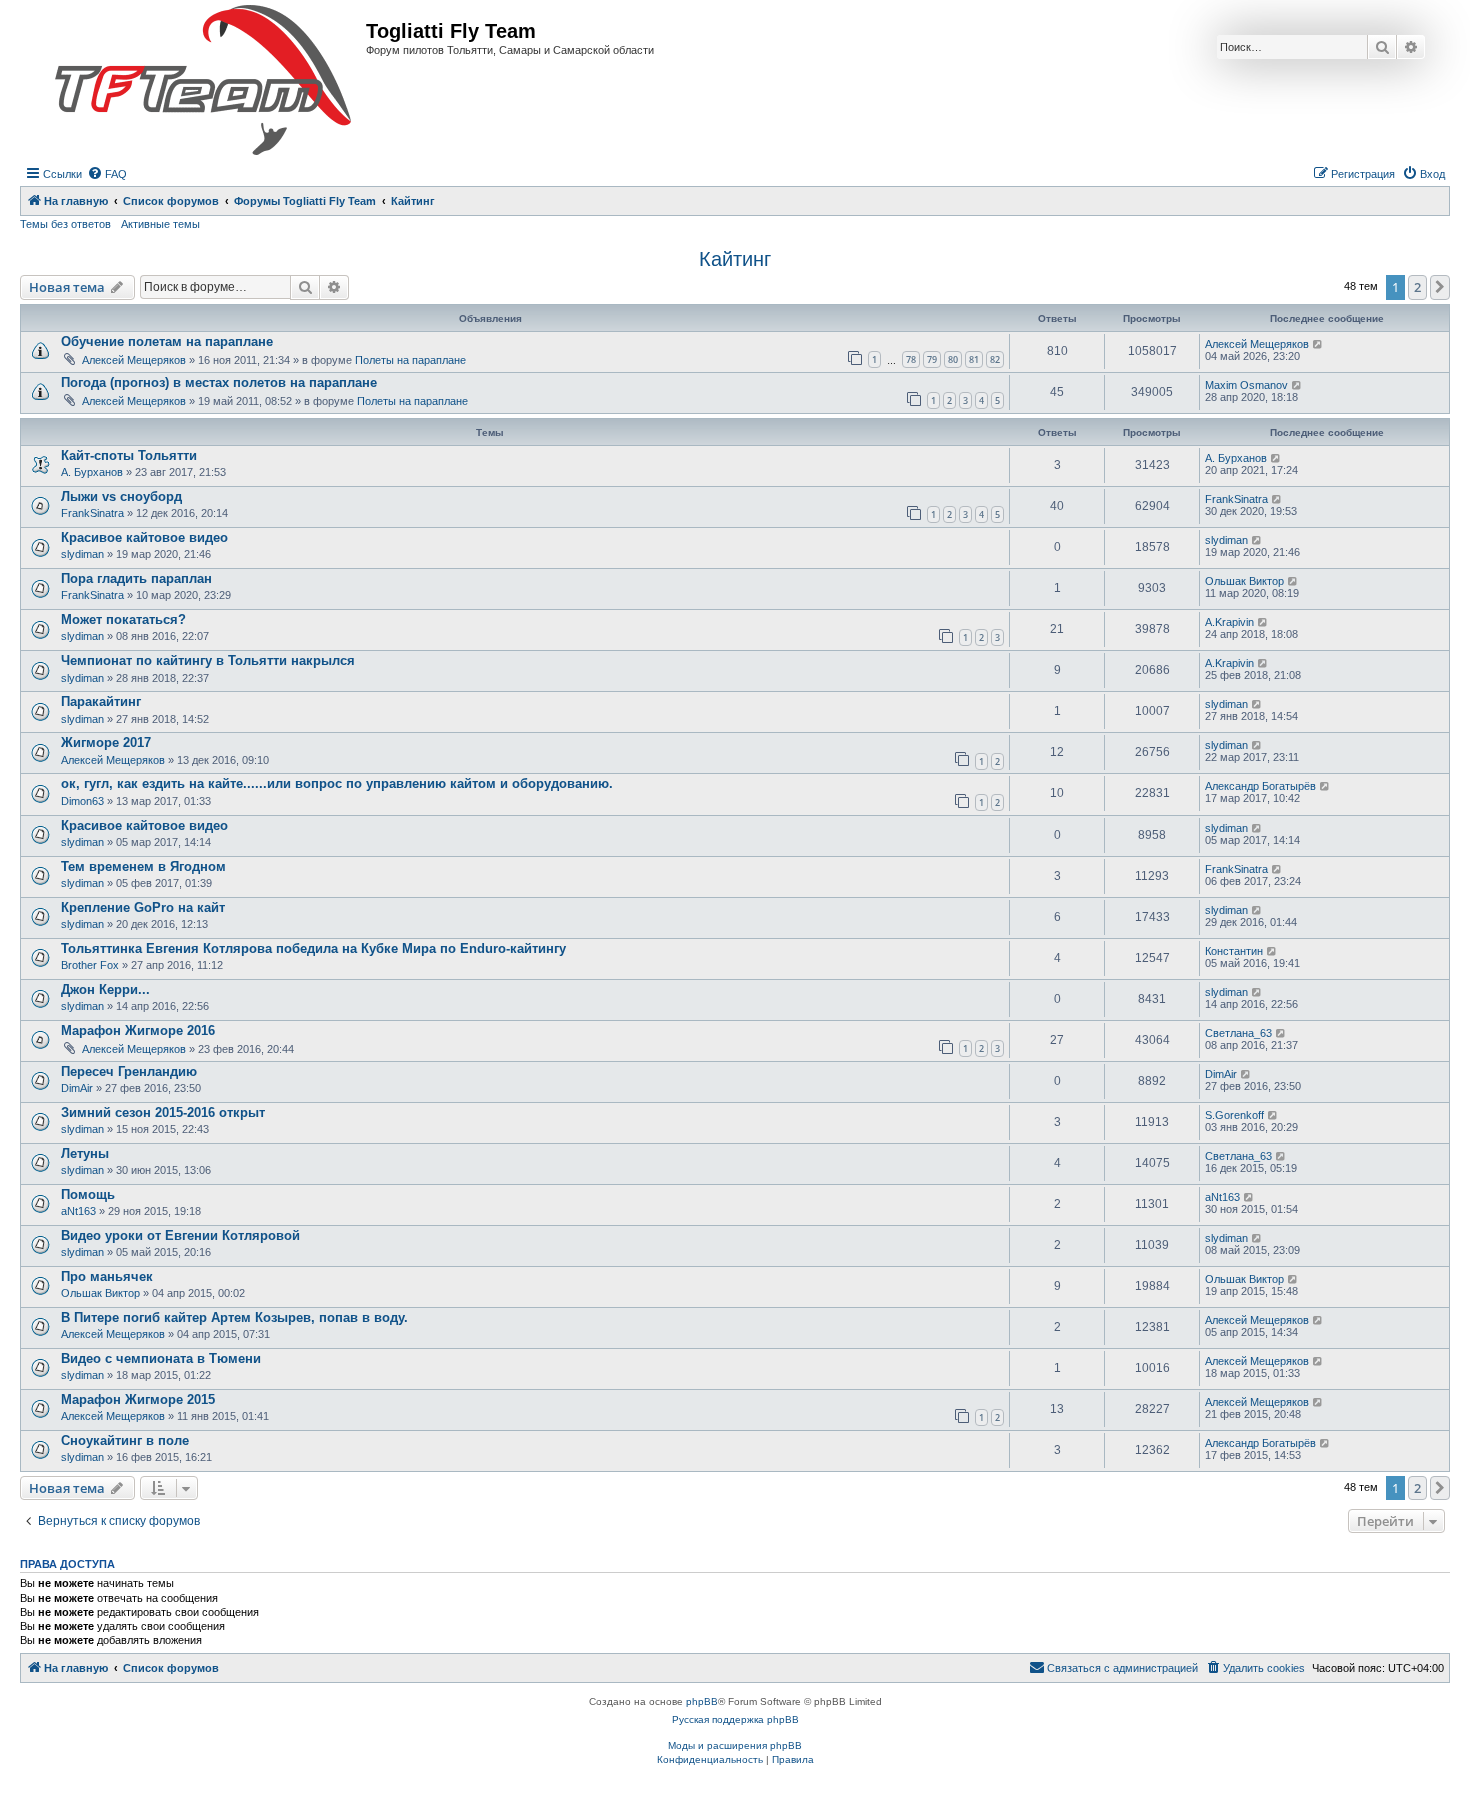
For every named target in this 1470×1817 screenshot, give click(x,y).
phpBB (702, 1701)
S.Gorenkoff (1234, 1115)
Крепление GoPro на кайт (143, 907)
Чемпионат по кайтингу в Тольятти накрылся (208, 660)
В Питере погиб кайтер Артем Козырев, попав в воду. (234, 1317)
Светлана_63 (1238, 1033)
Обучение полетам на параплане (167, 341)
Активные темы (160, 224)
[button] (1440, 287)
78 (911, 359)
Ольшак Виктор (1244, 581)
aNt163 (78, 1211)
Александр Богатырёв (1260, 786)
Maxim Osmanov (1246, 385)
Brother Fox (90, 965)
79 (932, 359)
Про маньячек (107, 1276)
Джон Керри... (105, 989)
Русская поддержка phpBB (735, 1719)
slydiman (82, 554)
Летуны (85, 1153)
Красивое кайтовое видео (144, 537)
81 (974, 359)
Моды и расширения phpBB (735, 1745)
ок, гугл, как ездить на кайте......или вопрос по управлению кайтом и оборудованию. (337, 783)
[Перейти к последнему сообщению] (1318, 344)
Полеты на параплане (410, 360)
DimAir (77, 1088)
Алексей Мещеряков (134, 360)
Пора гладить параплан (136, 578)
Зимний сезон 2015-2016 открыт (163, 1112)
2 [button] (1417, 287)
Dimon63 (82, 801)
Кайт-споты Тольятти (129, 455)
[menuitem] (107, 174)
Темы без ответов (65, 224)
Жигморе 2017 (106, 742)
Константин (1234, 951)
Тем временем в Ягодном (143, 866)
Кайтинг (735, 259)
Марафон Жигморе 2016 (138, 1030)
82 (995, 359)
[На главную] (203, 81)
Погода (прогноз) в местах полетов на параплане (219, 382)
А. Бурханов (92, 472)
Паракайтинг (101, 701)
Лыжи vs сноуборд (121, 496)
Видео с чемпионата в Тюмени (161, 1358)
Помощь (88, 1194)
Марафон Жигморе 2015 (138, 1399)
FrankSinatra (92, 513)
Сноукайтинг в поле (125, 1440)
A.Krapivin (1229, 622)
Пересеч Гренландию (129, 1071)
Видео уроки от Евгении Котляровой (180, 1235)
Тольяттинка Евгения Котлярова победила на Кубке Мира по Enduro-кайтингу (313, 948)
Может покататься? (123, 619)
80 (953, 359)
